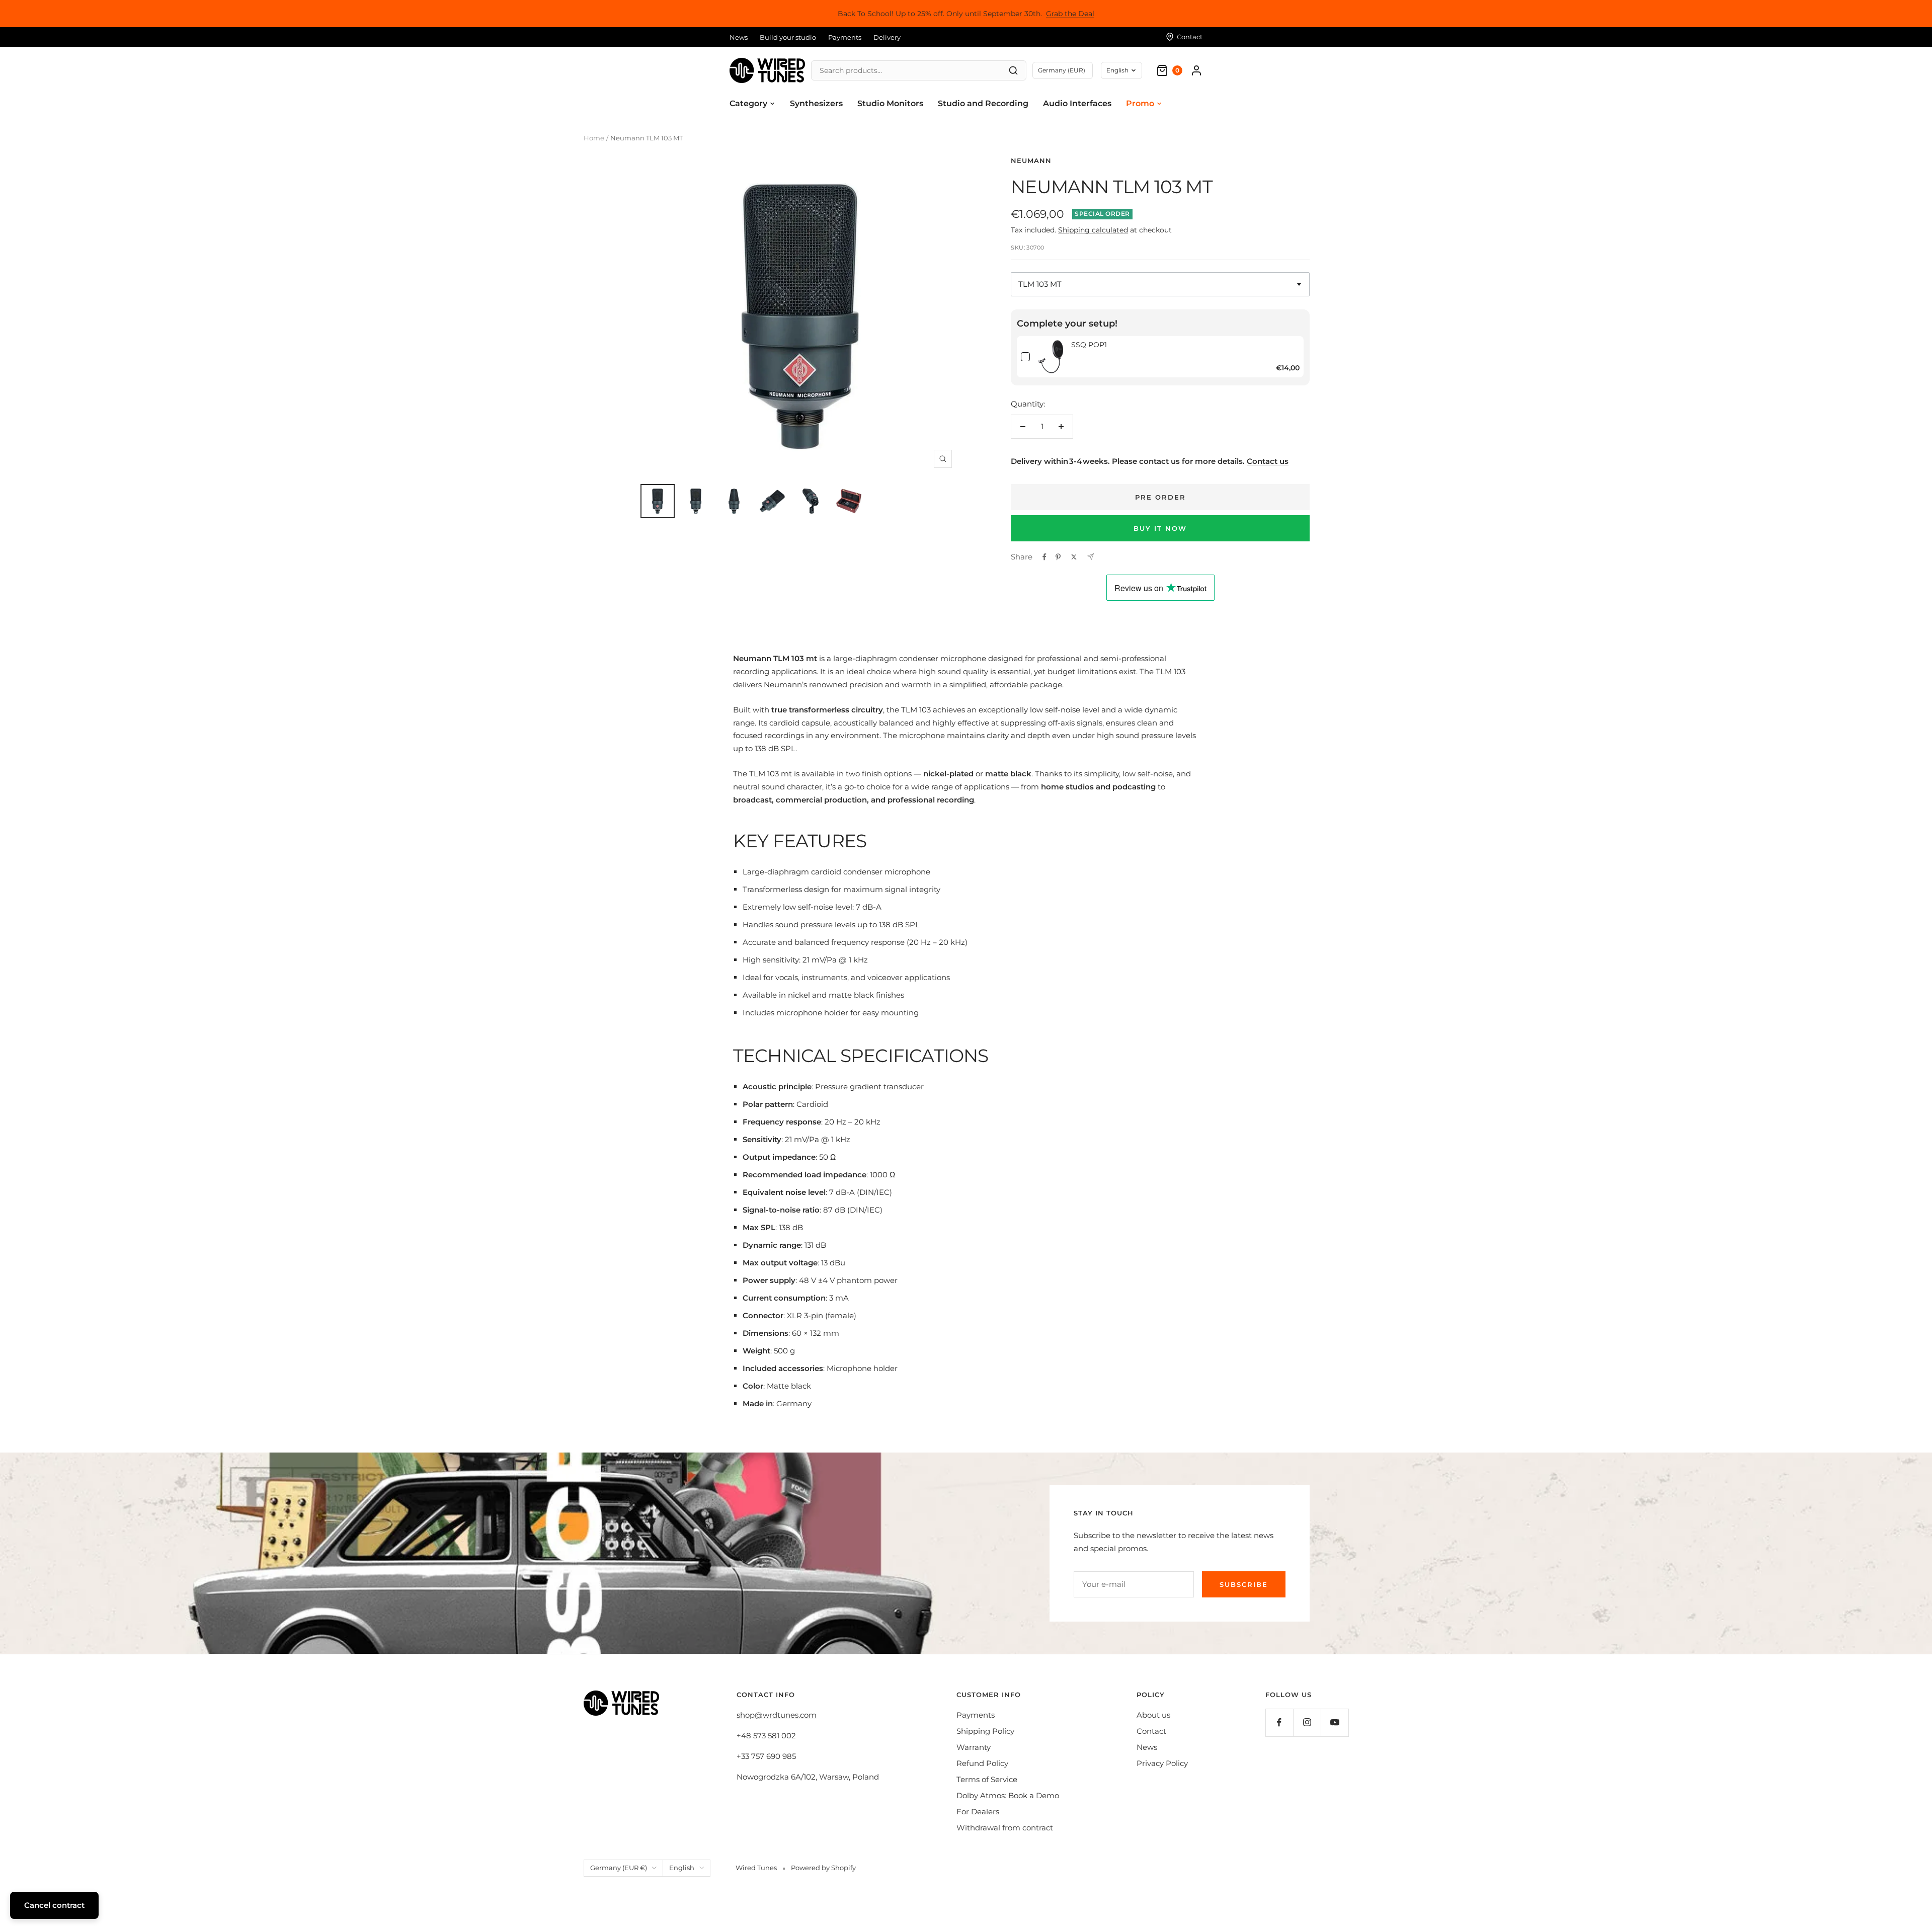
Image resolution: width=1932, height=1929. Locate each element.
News (739, 37)
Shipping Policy (985, 1731)
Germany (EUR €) (619, 1868)
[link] (1051, 357)
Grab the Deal (1070, 14)
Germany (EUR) (1062, 70)
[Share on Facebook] (1044, 557)
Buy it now (1160, 528)
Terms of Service (987, 1779)
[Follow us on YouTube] (1335, 1722)
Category (748, 103)
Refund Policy (982, 1763)
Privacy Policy (1162, 1763)
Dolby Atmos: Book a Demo (1008, 1795)
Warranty (974, 1747)
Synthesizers (816, 103)
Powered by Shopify (823, 1868)
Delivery (887, 37)
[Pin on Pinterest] (1058, 557)
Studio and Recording (983, 103)
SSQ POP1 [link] (1089, 345)
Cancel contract (54, 1905)
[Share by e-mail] (1091, 557)
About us (1153, 1715)
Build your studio (788, 37)
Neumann (1031, 160)
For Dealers (978, 1812)
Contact (1151, 1731)
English (1117, 70)
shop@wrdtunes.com (777, 1715)
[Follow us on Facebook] (1279, 1722)
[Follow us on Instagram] (1307, 1722)
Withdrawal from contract (1005, 1828)
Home (594, 138)
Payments (845, 37)
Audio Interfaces (1077, 103)
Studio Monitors (890, 103)
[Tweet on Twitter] (1074, 557)
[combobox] (1160, 284)
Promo (1140, 103)
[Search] (1013, 70)
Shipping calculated (1093, 230)
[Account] (1196, 70)
